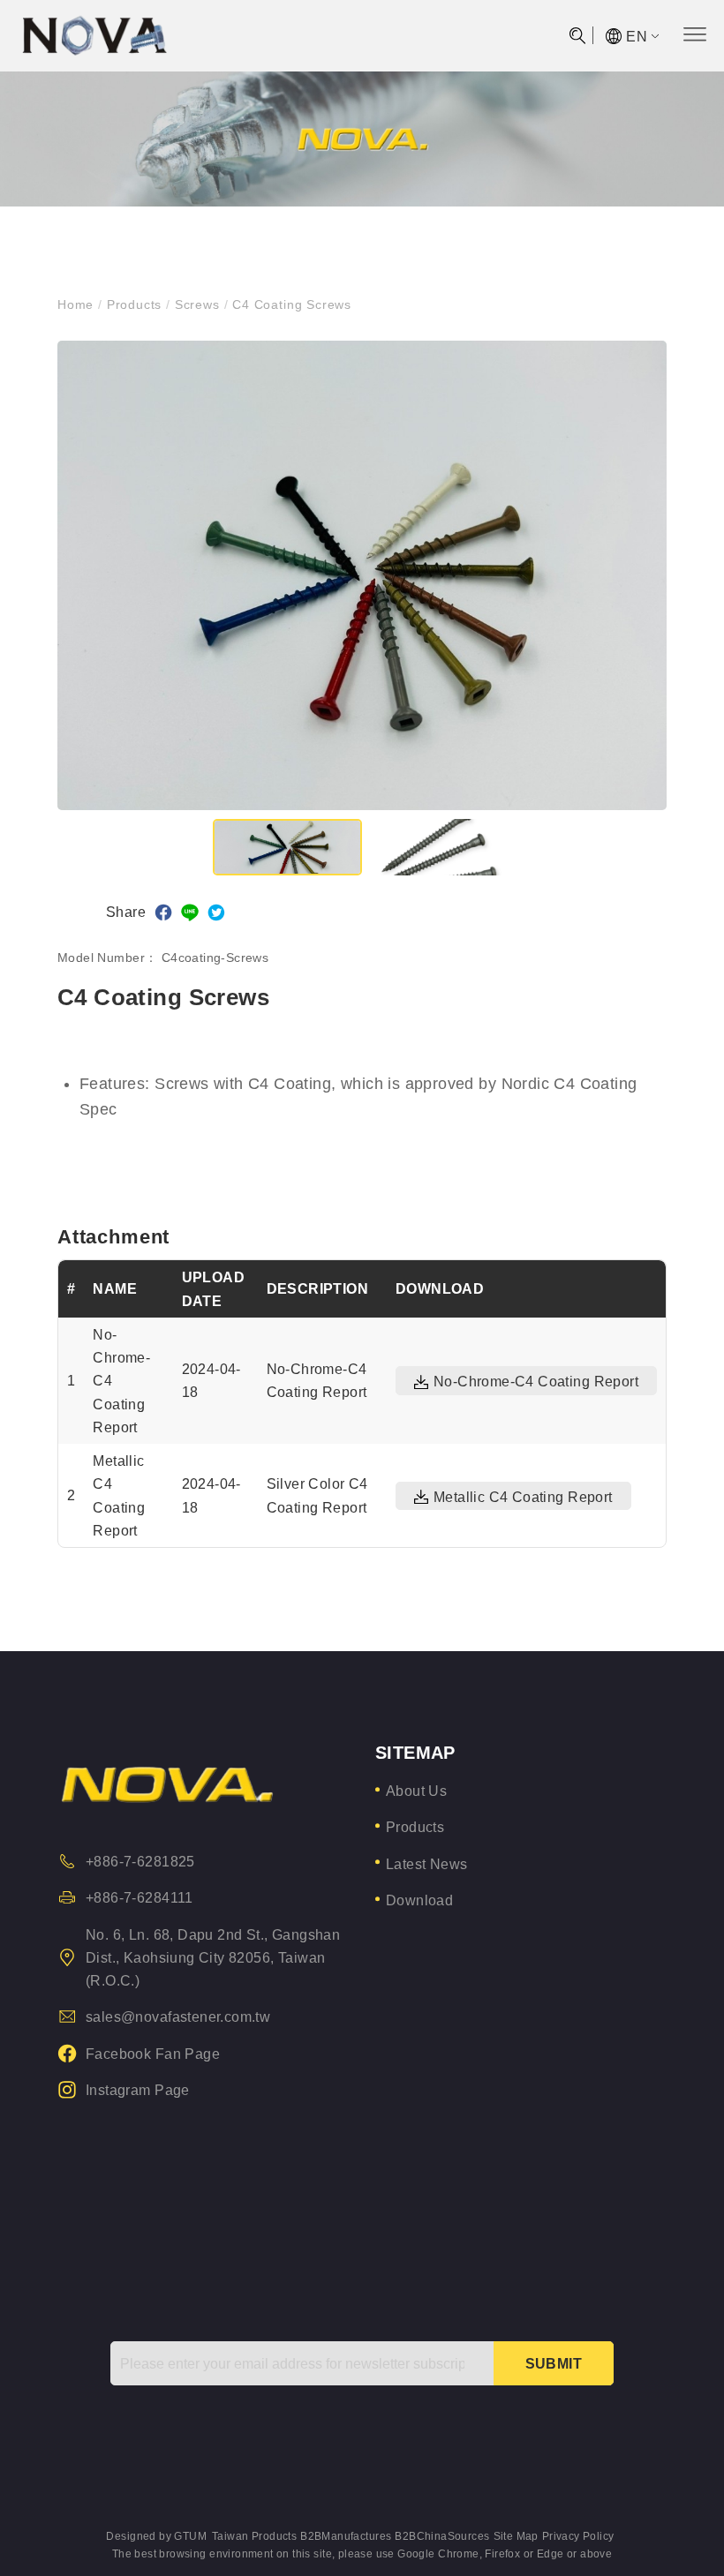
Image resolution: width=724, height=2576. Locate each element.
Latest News (427, 1864)
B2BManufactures (346, 2536)
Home (78, 304)
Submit (554, 2363)
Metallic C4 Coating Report (523, 1497)
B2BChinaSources (442, 2536)
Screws (197, 304)
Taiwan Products (254, 2536)
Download (419, 1900)
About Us (416, 1791)
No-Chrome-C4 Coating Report (536, 1382)
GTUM (190, 2536)
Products (134, 304)
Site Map (516, 2536)
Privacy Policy (578, 2536)
